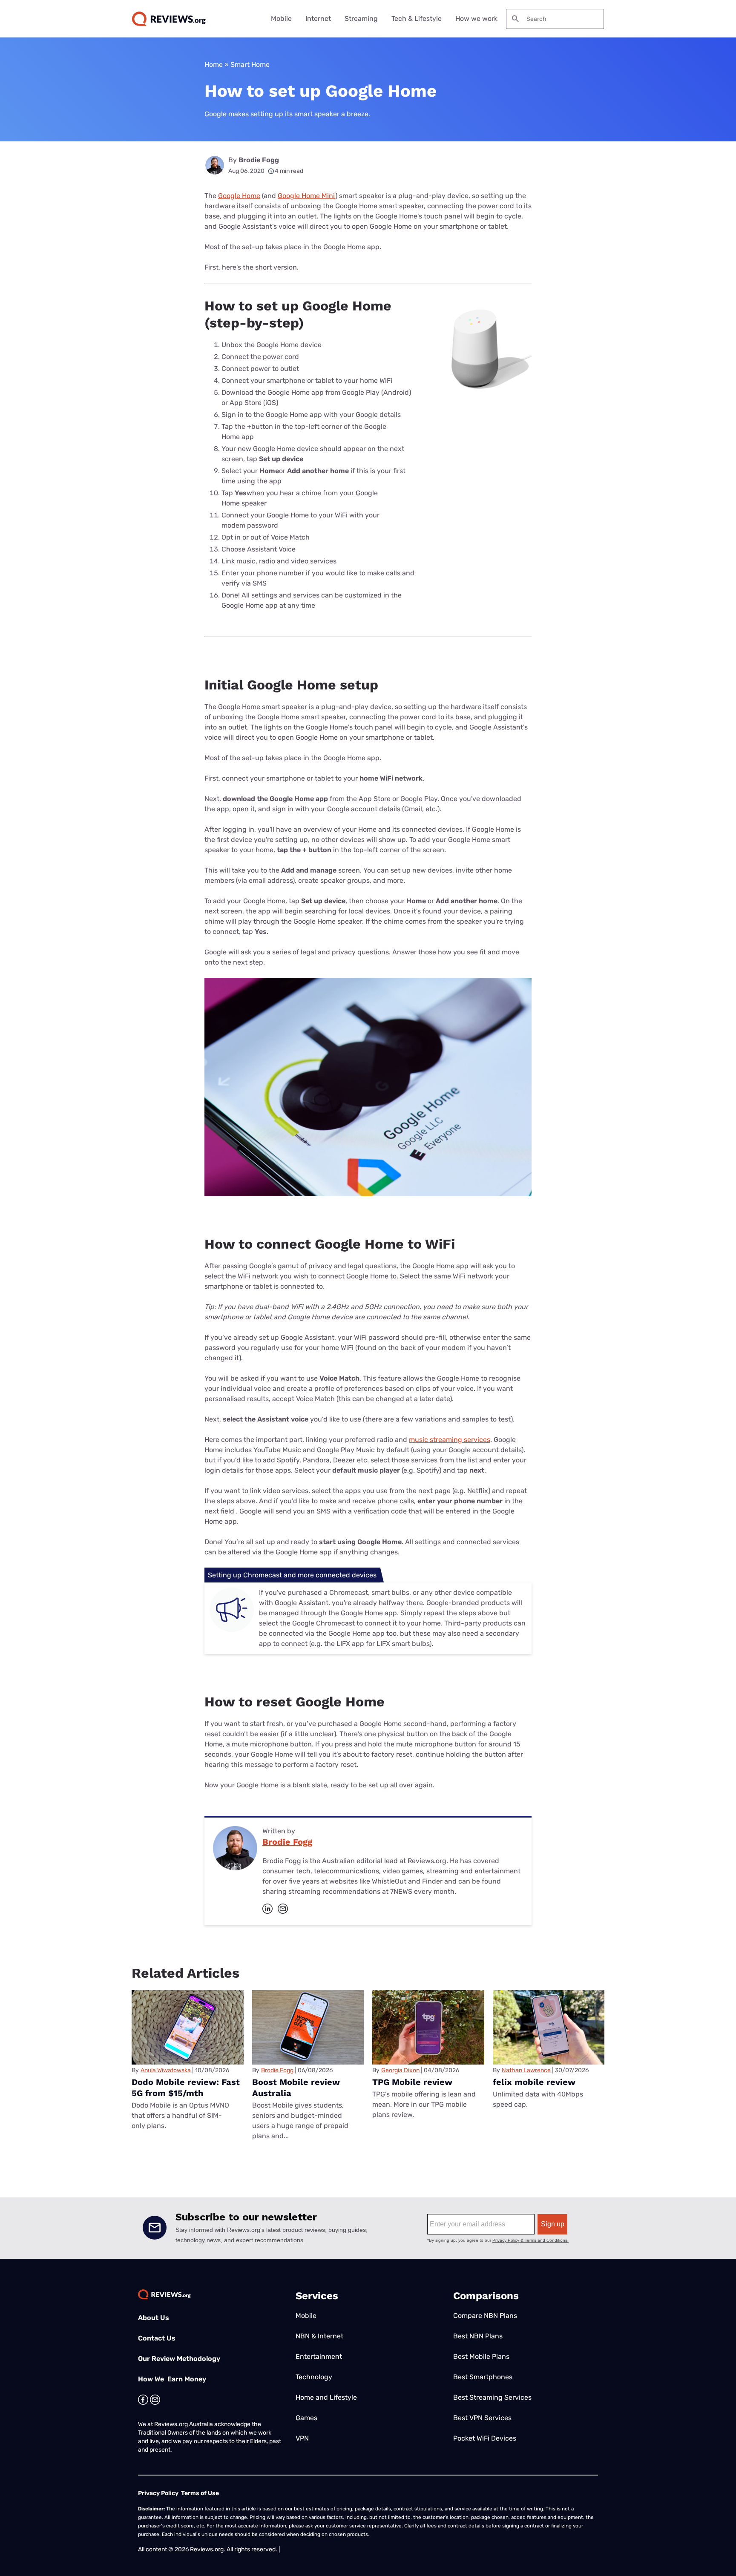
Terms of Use (200, 2493)
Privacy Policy (158, 2493)
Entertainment (319, 2356)
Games (306, 2418)
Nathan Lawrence (526, 2070)
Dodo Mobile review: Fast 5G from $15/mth (186, 2088)
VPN (302, 2438)
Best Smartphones (483, 2377)
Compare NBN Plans (485, 2316)
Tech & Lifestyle (417, 19)
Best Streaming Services (492, 2397)
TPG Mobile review (412, 2082)
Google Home (239, 196)
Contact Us (157, 2338)
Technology (314, 2377)
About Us (154, 2318)
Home (214, 65)
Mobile (281, 19)
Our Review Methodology (179, 2359)
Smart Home (250, 65)
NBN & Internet (319, 2336)
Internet (318, 19)
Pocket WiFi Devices (485, 2438)
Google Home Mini (306, 196)
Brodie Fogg (259, 160)
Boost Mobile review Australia (296, 2088)
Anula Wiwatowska (166, 2070)
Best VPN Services (482, 2418)
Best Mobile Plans (481, 2356)
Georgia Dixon (400, 2070)
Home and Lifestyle (326, 2397)
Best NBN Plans (478, 2336)
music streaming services (450, 1440)
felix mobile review (534, 2082)
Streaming (361, 19)
